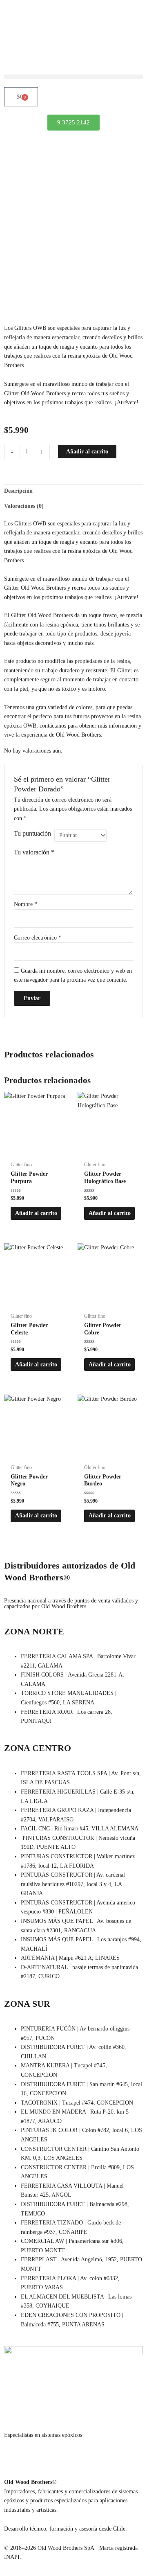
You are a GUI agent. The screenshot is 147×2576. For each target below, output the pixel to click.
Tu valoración (34, 852)
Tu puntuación (32, 833)
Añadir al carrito (87, 452)
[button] (73, 77)
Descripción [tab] (18, 491)
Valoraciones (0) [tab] (24, 506)
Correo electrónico (38, 938)
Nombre (26, 904)
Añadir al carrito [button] (36, 1213)
